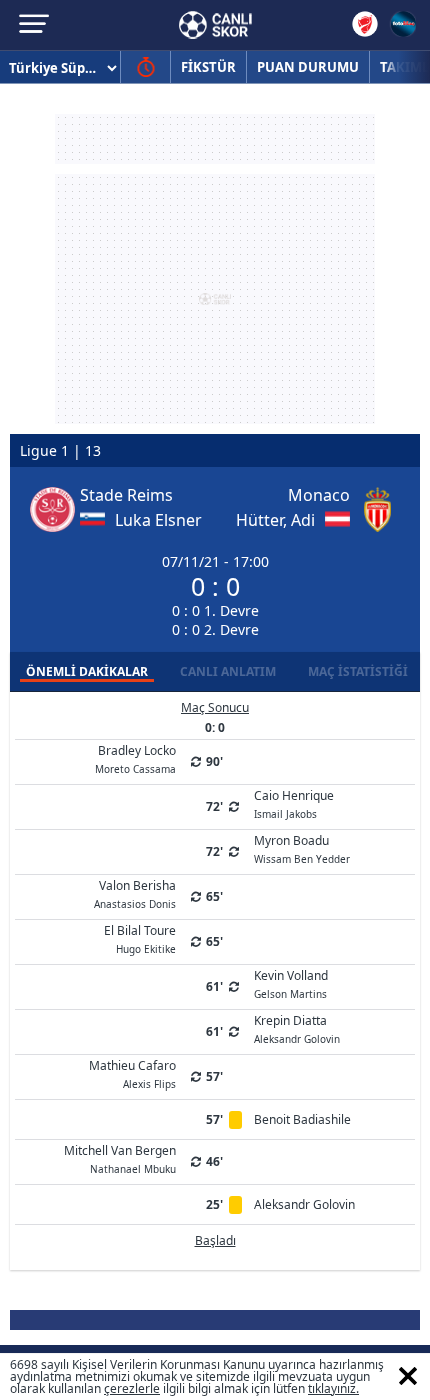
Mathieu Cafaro (132, 1073)
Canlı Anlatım (228, 671)
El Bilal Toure (140, 938)
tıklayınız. (333, 1388)
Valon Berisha (135, 893)
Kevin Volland (291, 983)
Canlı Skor (215, 25)
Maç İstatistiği (358, 671)
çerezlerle (132, 1388)
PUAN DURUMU (308, 67)
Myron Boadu (302, 848)
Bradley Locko (135, 758)
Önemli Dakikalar (87, 671)
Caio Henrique (294, 803)
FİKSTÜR (208, 67)
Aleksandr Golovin (304, 1204)
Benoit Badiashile (302, 1119)
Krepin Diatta (297, 1028)
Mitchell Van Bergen (120, 1158)
